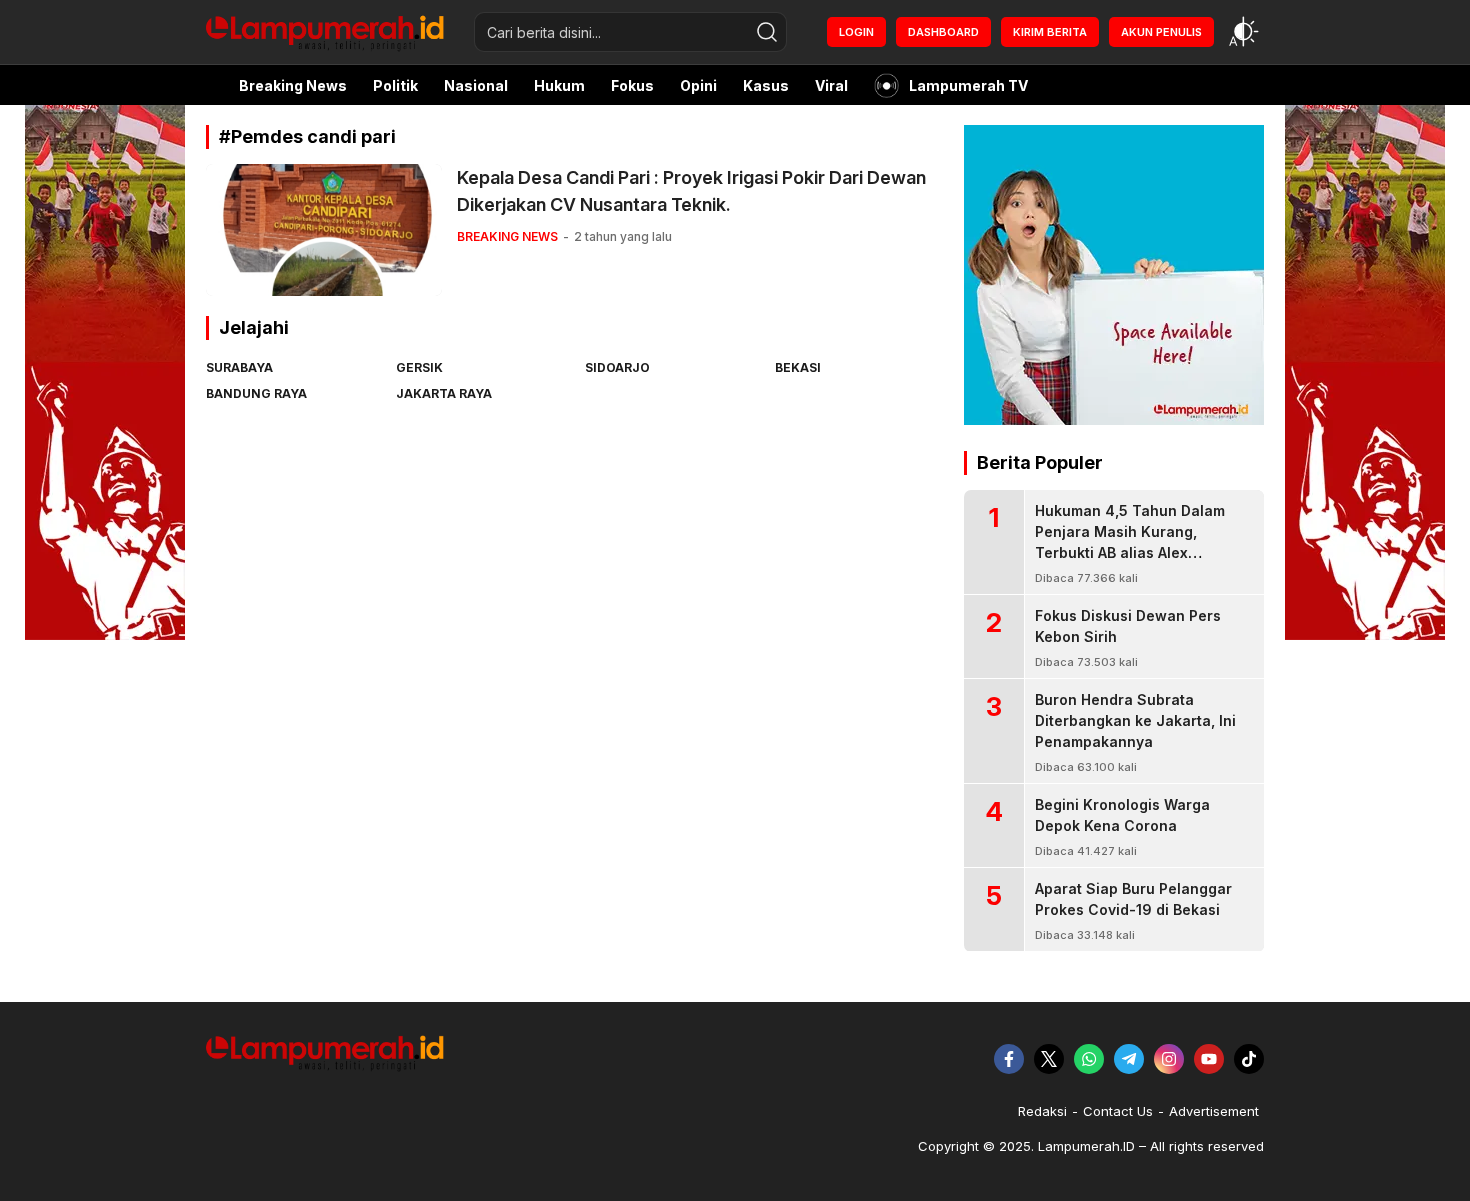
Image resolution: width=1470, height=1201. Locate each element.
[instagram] (1169, 1059)
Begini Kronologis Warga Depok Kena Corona (1122, 815)
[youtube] (1209, 1059)
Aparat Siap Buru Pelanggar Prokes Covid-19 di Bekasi (1133, 899)
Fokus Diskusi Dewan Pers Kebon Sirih (1128, 626)
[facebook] (1009, 1059)
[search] (767, 32)
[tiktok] (1249, 1059)
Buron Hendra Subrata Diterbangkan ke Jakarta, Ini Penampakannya (1135, 720)
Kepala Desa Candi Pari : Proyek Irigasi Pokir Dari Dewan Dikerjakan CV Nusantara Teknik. (691, 191)
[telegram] (1129, 1059)
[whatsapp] (1089, 1059)
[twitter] (1049, 1059)
